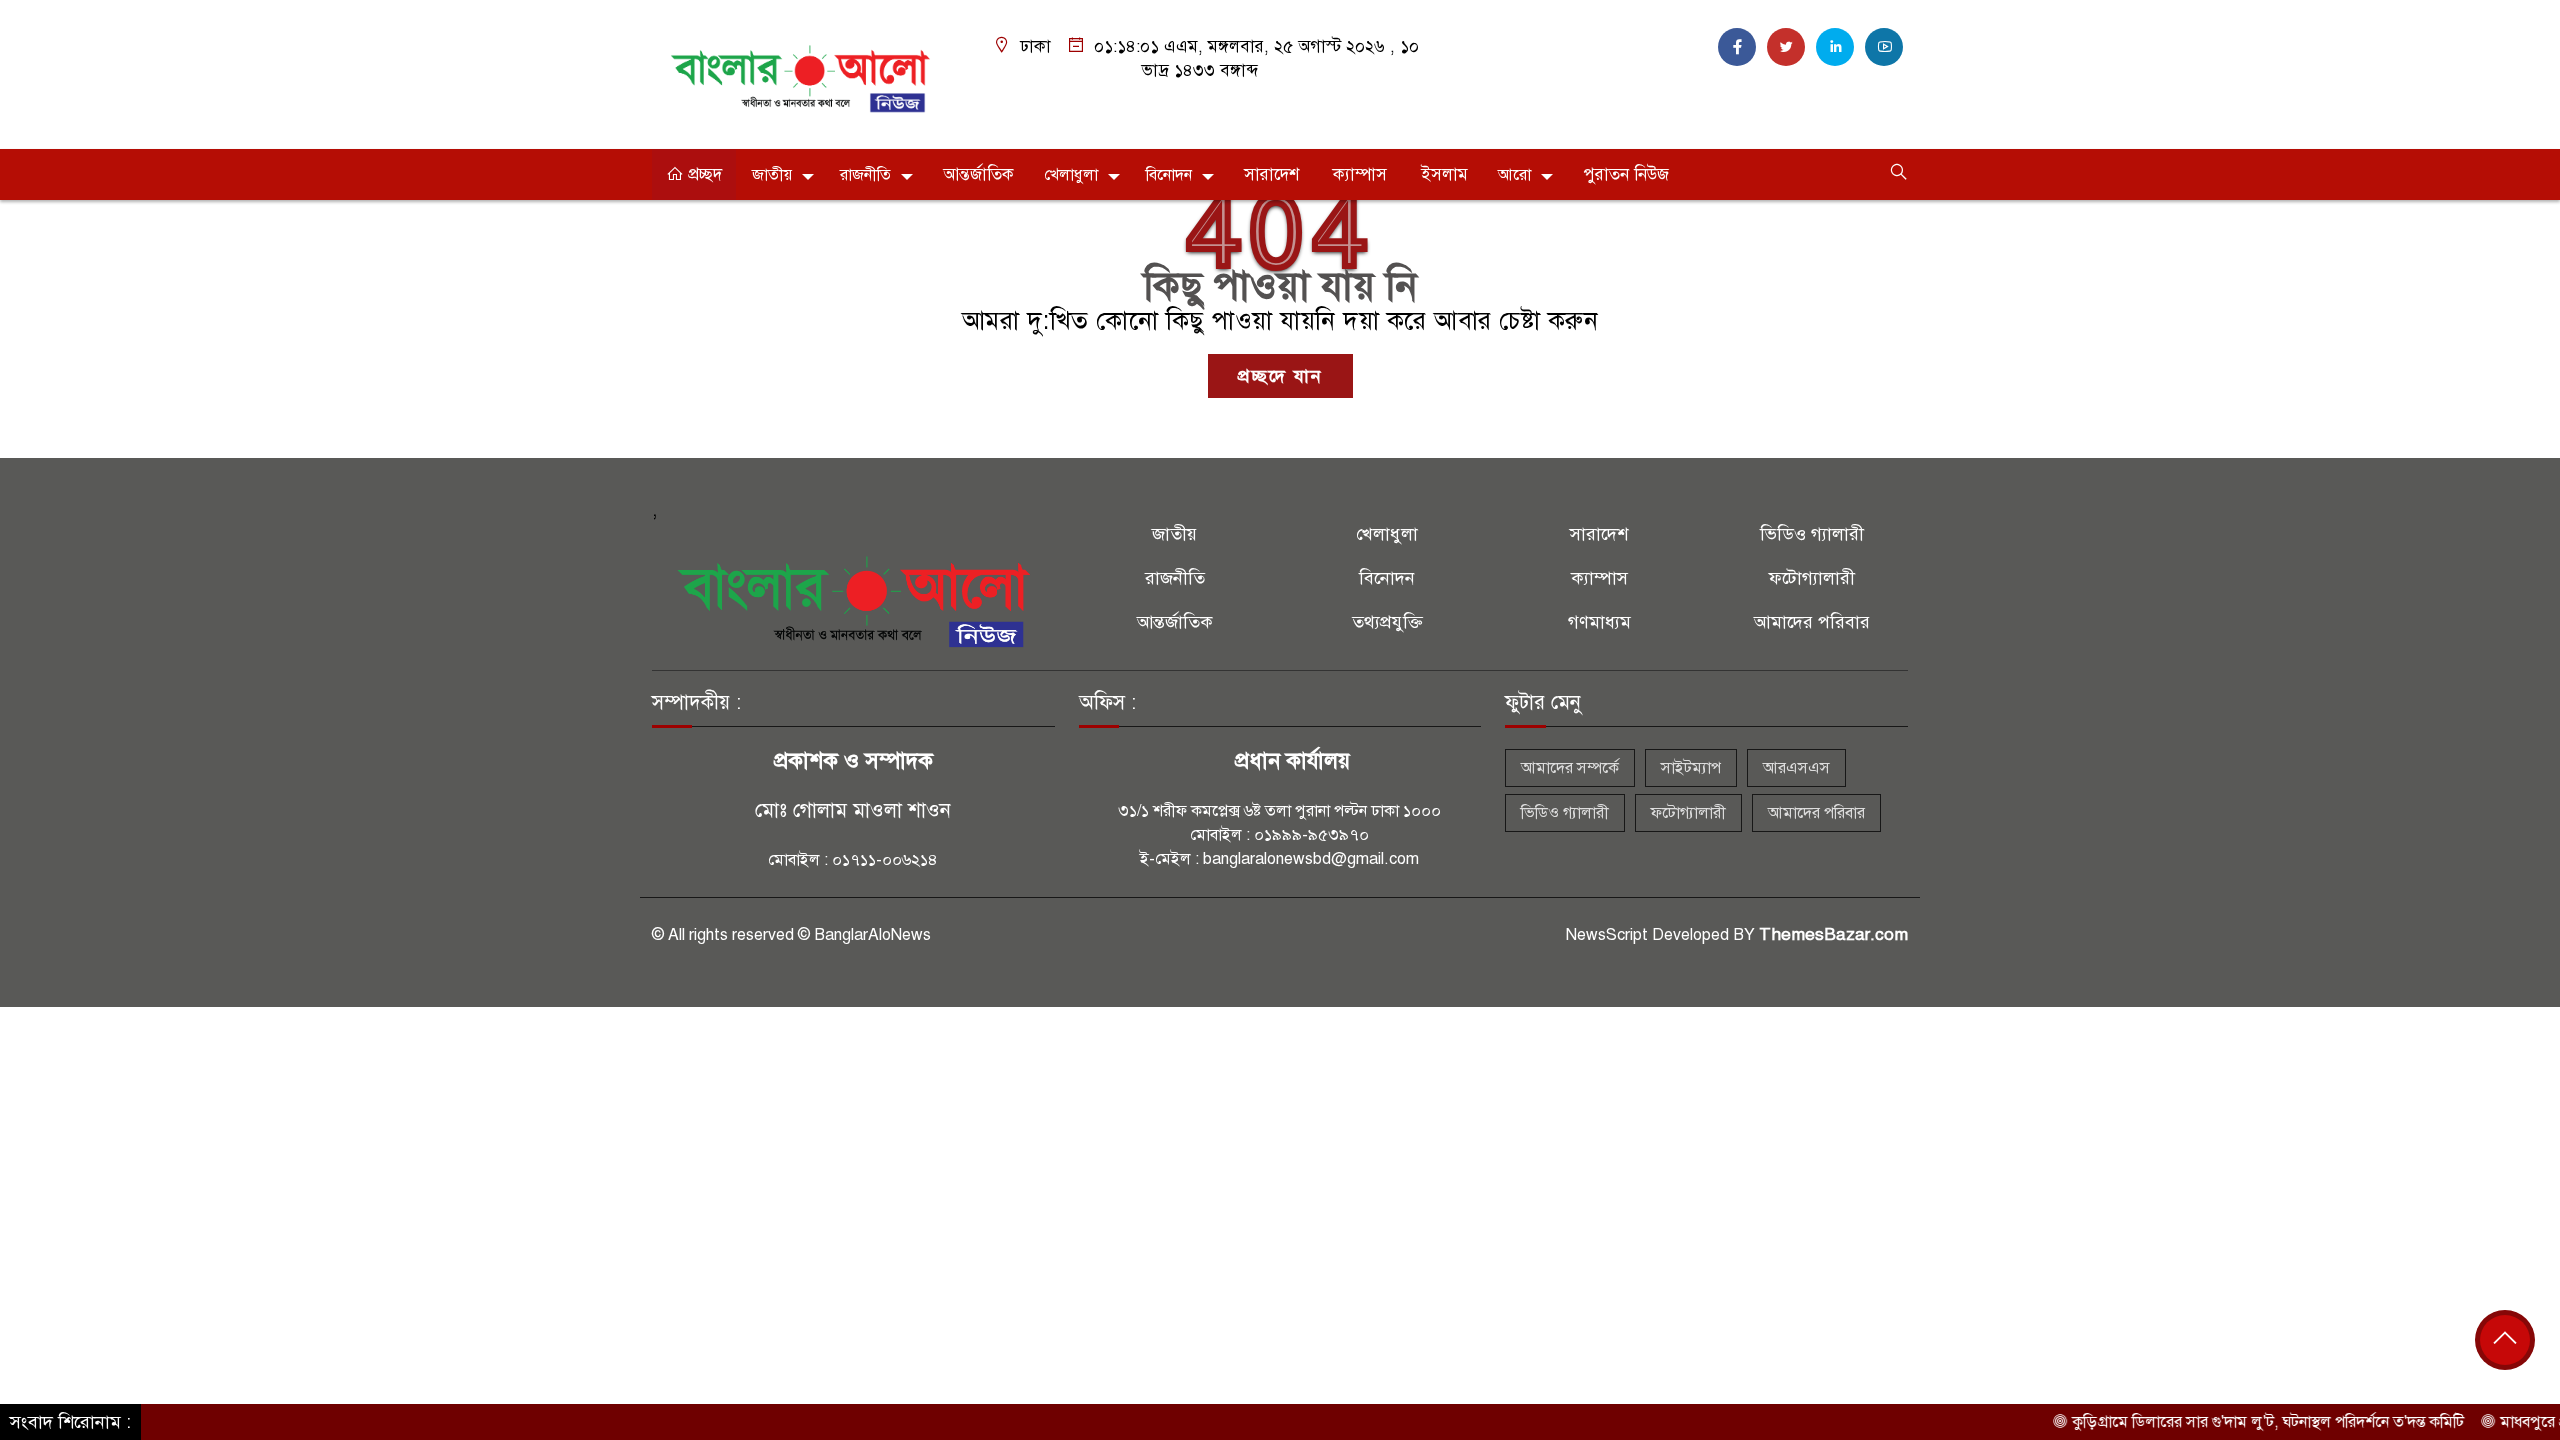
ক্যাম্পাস (1360, 174)
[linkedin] (1835, 47)
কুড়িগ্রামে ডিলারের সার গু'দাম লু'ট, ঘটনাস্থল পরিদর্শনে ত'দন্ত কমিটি (2224, 1422)
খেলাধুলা (1071, 175)
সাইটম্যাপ (1691, 768)
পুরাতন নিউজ (1626, 174)
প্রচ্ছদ (702, 174)
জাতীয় (772, 175)
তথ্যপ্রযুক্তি (1387, 622)
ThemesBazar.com (1833, 934)
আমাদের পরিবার (1812, 622)
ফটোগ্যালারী (1812, 578)
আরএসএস (1796, 768)
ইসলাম (1444, 174)
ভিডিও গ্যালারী (1812, 534)
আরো (1514, 175)
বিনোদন (1169, 175)
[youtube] (1884, 47)
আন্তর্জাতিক (978, 174)
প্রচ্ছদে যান (1280, 376)
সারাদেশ (1271, 174)
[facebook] (1737, 47)
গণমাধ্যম (1599, 622)
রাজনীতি (865, 175)
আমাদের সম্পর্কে (1570, 768)
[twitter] (1786, 47)
